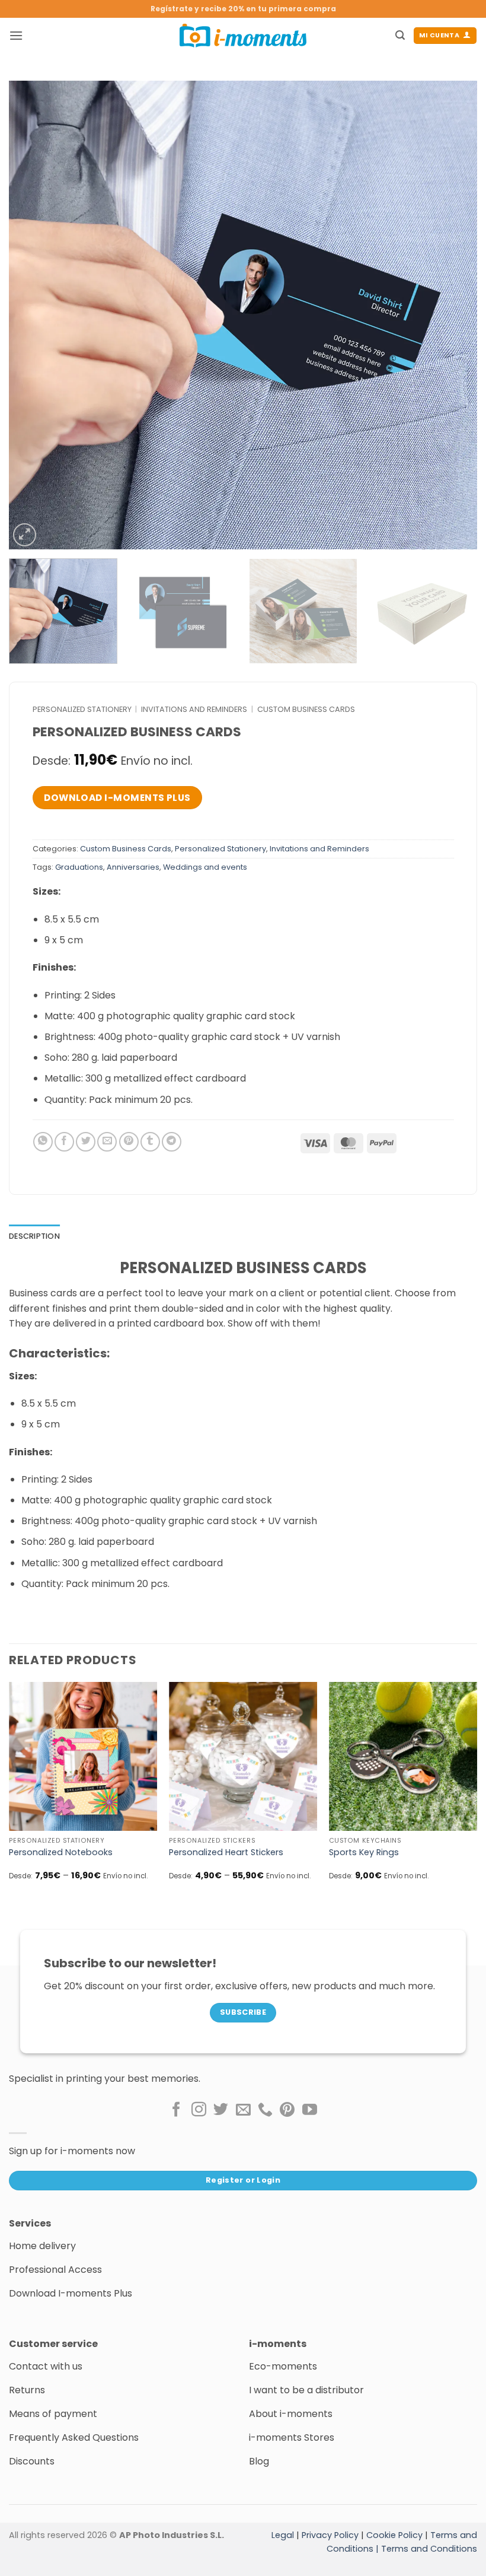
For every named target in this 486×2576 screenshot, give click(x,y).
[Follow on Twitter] (221, 2110)
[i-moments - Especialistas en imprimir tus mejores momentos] (243, 36)
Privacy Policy (330, 2535)
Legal (283, 2535)
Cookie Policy (394, 2535)
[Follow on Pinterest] (287, 2110)
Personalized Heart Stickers (226, 1853)
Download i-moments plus (117, 798)
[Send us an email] (243, 2110)
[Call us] (265, 2110)
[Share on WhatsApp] (43, 1142)
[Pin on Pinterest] (129, 1142)
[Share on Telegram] (172, 1142)
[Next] (453, 315)
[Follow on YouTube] (310, 2110)
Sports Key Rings (364, 1853)
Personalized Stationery (82, 709)
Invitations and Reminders (194, 709)
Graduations (79, 867)
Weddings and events (205, 867)
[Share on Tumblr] (150, 1142)
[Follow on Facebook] (176, 2110)
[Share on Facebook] (64, 1142)
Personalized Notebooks (61, 1853)
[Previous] (33, 315)
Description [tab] (34, 1236)
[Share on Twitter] (86, 1142)
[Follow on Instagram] (199, 2110)
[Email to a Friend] (107, 1142)
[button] (16, 35)
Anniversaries (133, 867)
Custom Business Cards (306, 709)
